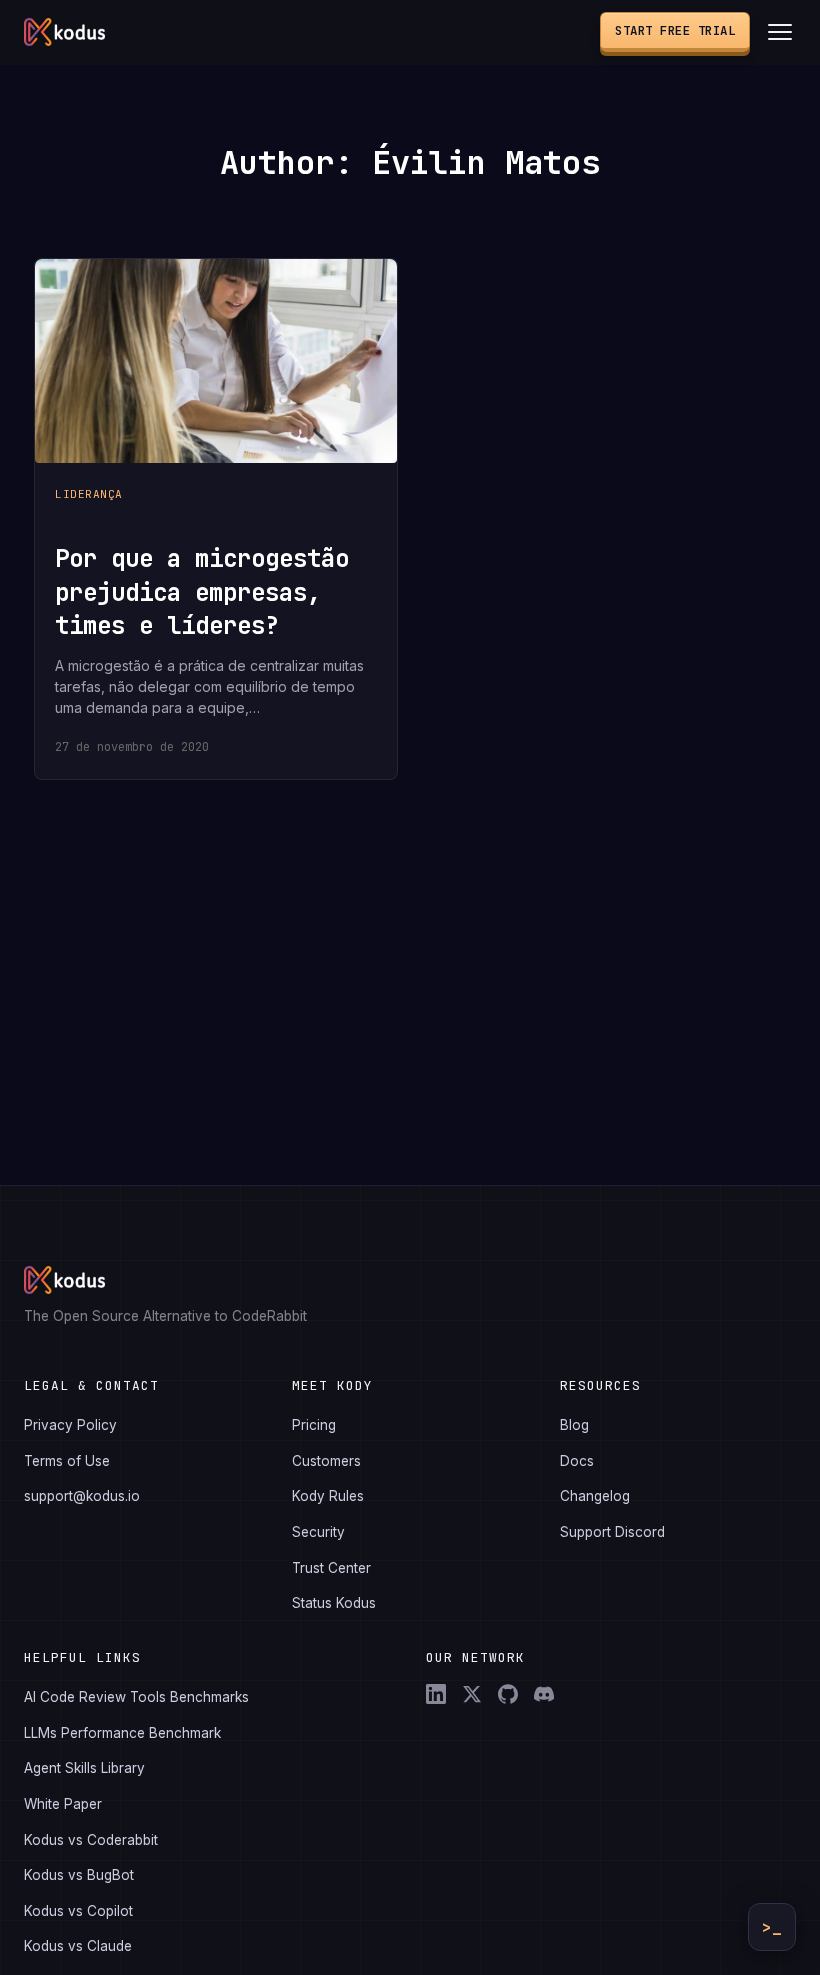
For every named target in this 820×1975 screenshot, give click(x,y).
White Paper (63, 1804)
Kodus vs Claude (78, 1946)
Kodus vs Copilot (78, 1911)
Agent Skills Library (84, 1768)
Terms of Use (67, 1461)
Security (318, 1532)
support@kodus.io (82, 1496)
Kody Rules (328, 1496)
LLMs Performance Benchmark (122, 1733)
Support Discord (612, 1532)
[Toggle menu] (780, 32)
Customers (326, 1461)
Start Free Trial (675, 30)
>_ (772, 1927)
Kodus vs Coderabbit (91, 1840)
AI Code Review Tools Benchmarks (136, 1697)
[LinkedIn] (436, 1694)
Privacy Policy (70, 1425)
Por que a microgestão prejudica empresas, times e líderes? (202, 592)
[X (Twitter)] (472, 1694)
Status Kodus (334, 1603)
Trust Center (331, 1568)
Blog (574, 1425)
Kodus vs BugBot (79, 1875)
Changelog (595, 1496)
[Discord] (544, 1694)
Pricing (314, 1425)
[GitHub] (508, 1694)
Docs (577, 1461)
